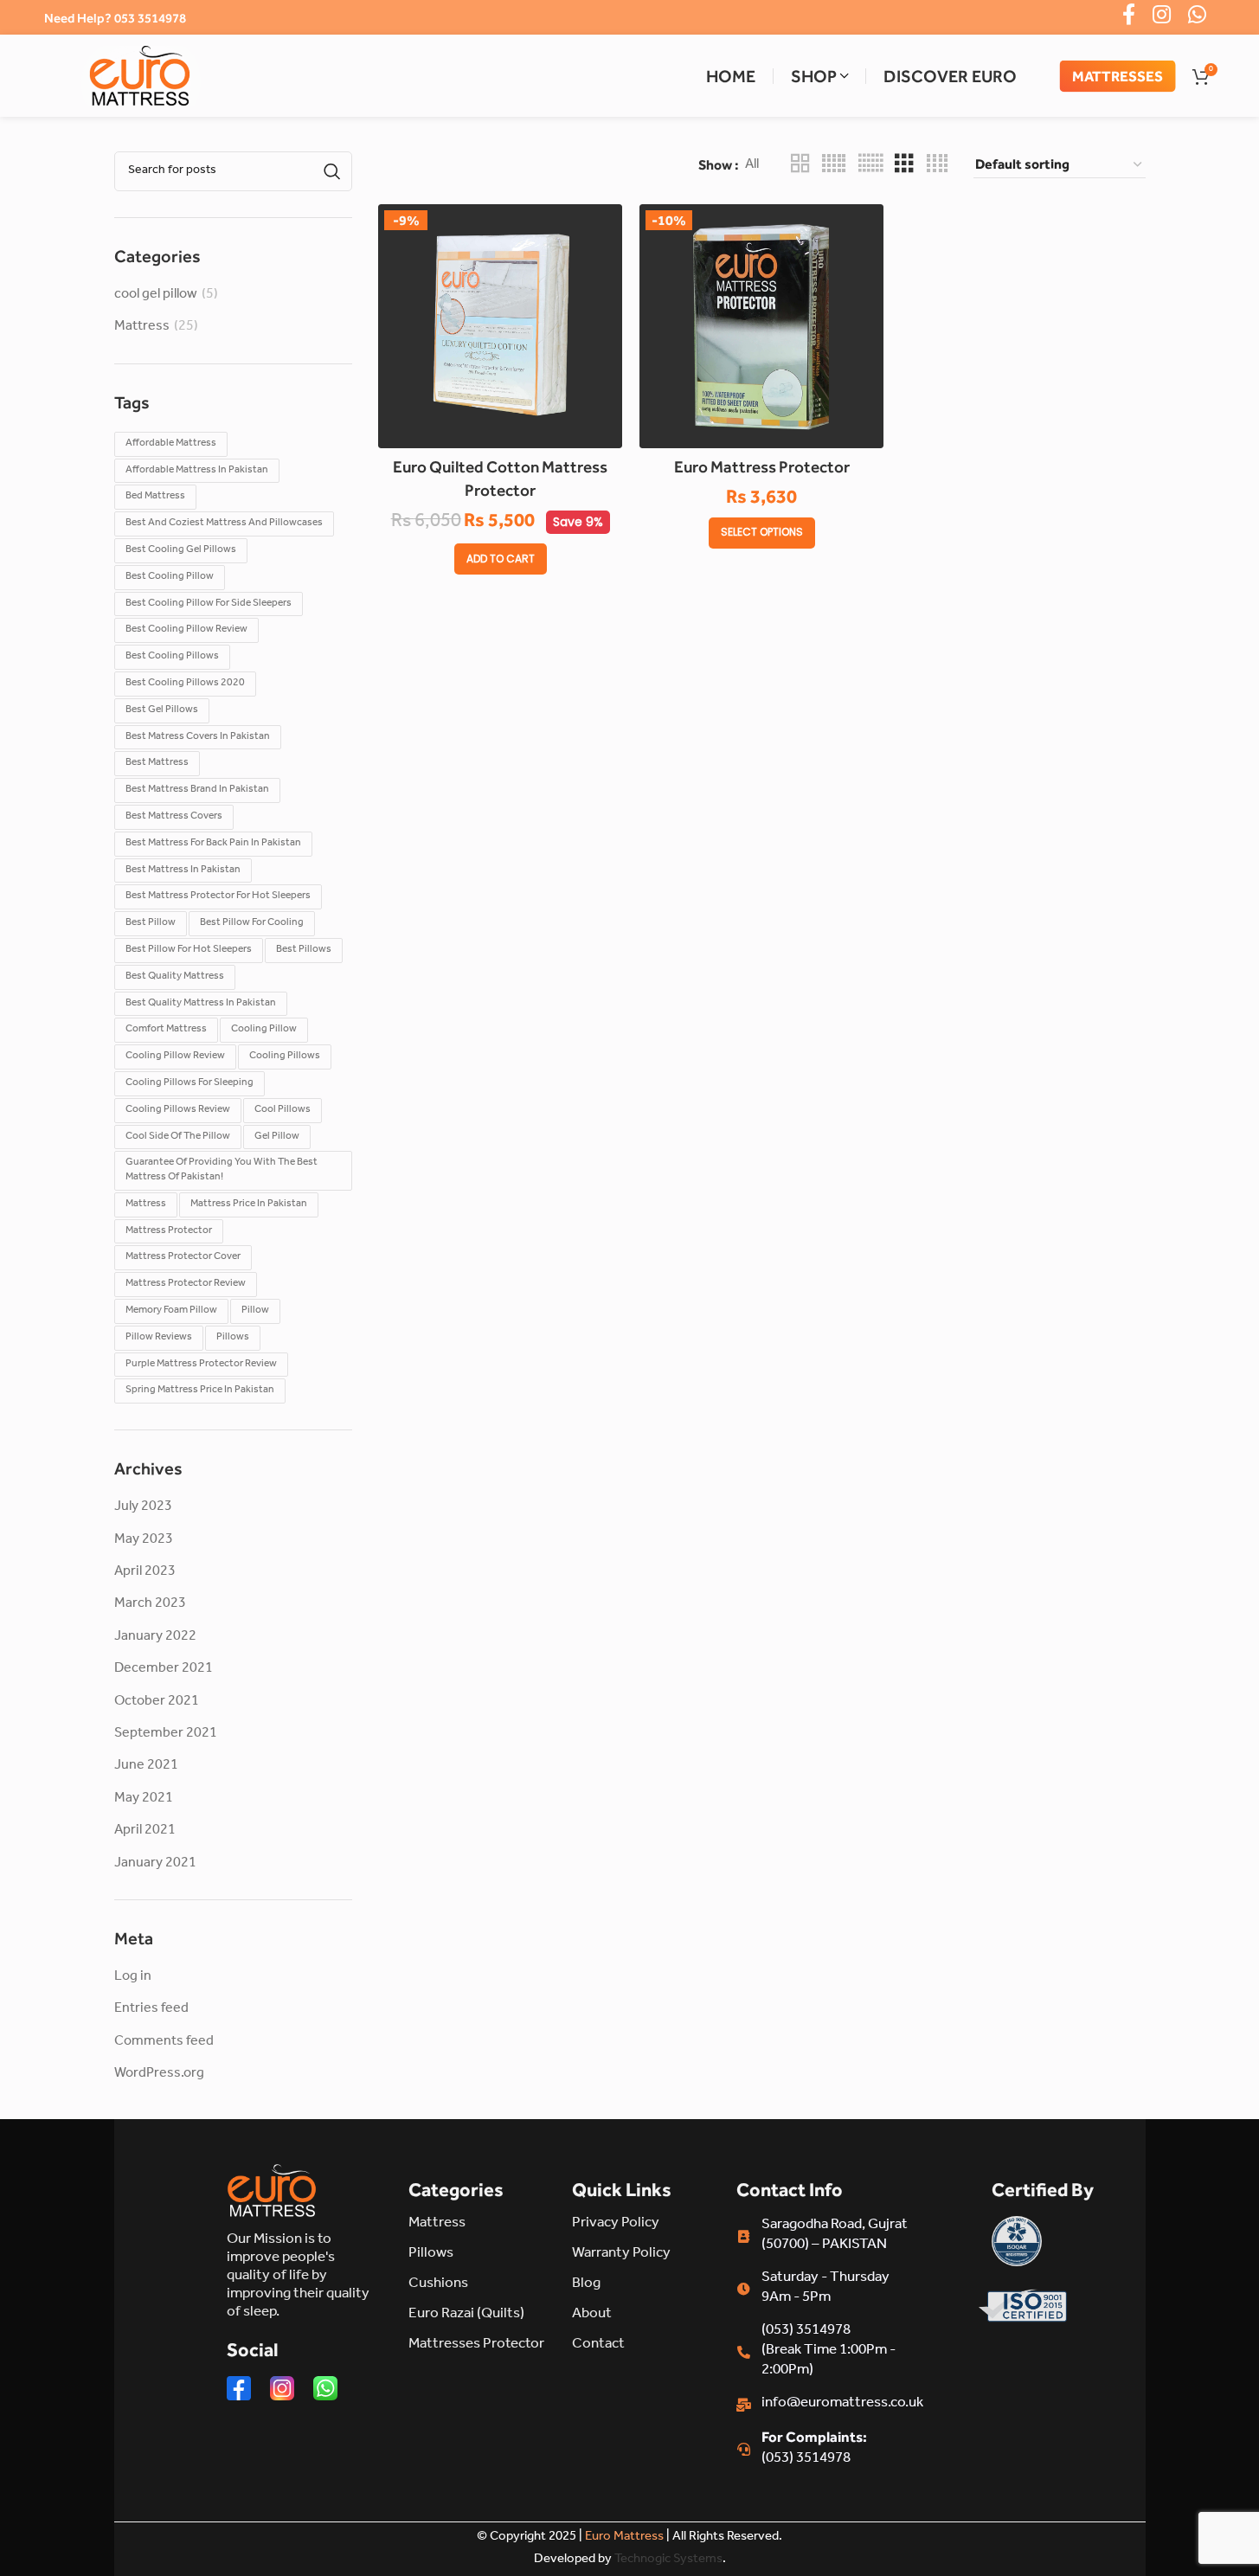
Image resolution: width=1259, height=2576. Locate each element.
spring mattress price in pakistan (200, 1391)
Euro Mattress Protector (762, 466)
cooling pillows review (178, 1110)
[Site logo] (139, 76)
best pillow (151, 923)
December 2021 (164, 1669)
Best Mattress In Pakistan (183, 870)
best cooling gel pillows (181, 550)
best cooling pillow (170, 577)
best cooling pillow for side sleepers (209, 604)
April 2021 (145, 1831)
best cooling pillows (172, 657)
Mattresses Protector (476, 2345)
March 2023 (150, 1604)
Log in (133, 1977)
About (592, 2315)
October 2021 (157, 1702)
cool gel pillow (156, 295)
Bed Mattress (155, 497)
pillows (233, 1338)
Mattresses (1118, 75)
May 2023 (144, 1540)
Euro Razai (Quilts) (466, 2315)
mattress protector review (186, 1284)
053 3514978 (150, 18)
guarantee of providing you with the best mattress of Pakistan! (222, 1170)
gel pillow (277, 1137)
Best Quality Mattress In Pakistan (201, 1004)
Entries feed (151, 2009)
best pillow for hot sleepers (189, 950)
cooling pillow (264, 1030)
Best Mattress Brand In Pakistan (197, 790)
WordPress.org (159, 2074)
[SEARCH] (332, 171)
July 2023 (143, 1507)
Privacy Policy (616, 2224)
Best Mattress (157, 763)
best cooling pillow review (186, 630)
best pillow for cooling (252, 923)
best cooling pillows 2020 (185, 684)
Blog (586, 2285)
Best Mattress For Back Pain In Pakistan (213, 844)
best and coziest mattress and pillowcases (224, 524)
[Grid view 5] (834, 165)
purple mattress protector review (201, 1365)
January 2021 (155, 1864)
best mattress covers (174, 817)
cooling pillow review (175, 1057)
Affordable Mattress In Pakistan (197, 471)
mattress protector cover (183, 1257)
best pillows (304, 950)
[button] (501, 559)
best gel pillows (162, 710)
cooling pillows (285, 1057)
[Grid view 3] (904, 165)
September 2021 (166, 1734)
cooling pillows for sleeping (189, 1083)
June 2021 (146, 1766)
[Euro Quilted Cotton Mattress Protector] (500, 326)
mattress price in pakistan (249, 1204)
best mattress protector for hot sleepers (218, 896)
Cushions (438, 2285)
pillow (255, 1311)
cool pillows (283, 1110)
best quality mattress (175, 977)
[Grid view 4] (937, 165)
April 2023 (145, 1572)
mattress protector (169, 1231)
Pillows (431, 2255)
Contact (598, 2345)
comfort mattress (166, 1030)
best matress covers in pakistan (198, 737)
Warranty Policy (621, 2255)
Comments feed (164, 2042)
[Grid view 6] (870, 165)
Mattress (142, 327)
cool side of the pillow (178, 1137)
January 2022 (155, 1637)
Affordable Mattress (171, 444)
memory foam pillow (171, 1311)
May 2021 (144, 1799)
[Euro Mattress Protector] (761, 326)
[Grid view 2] (800, 165)
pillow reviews (159, 1338)
